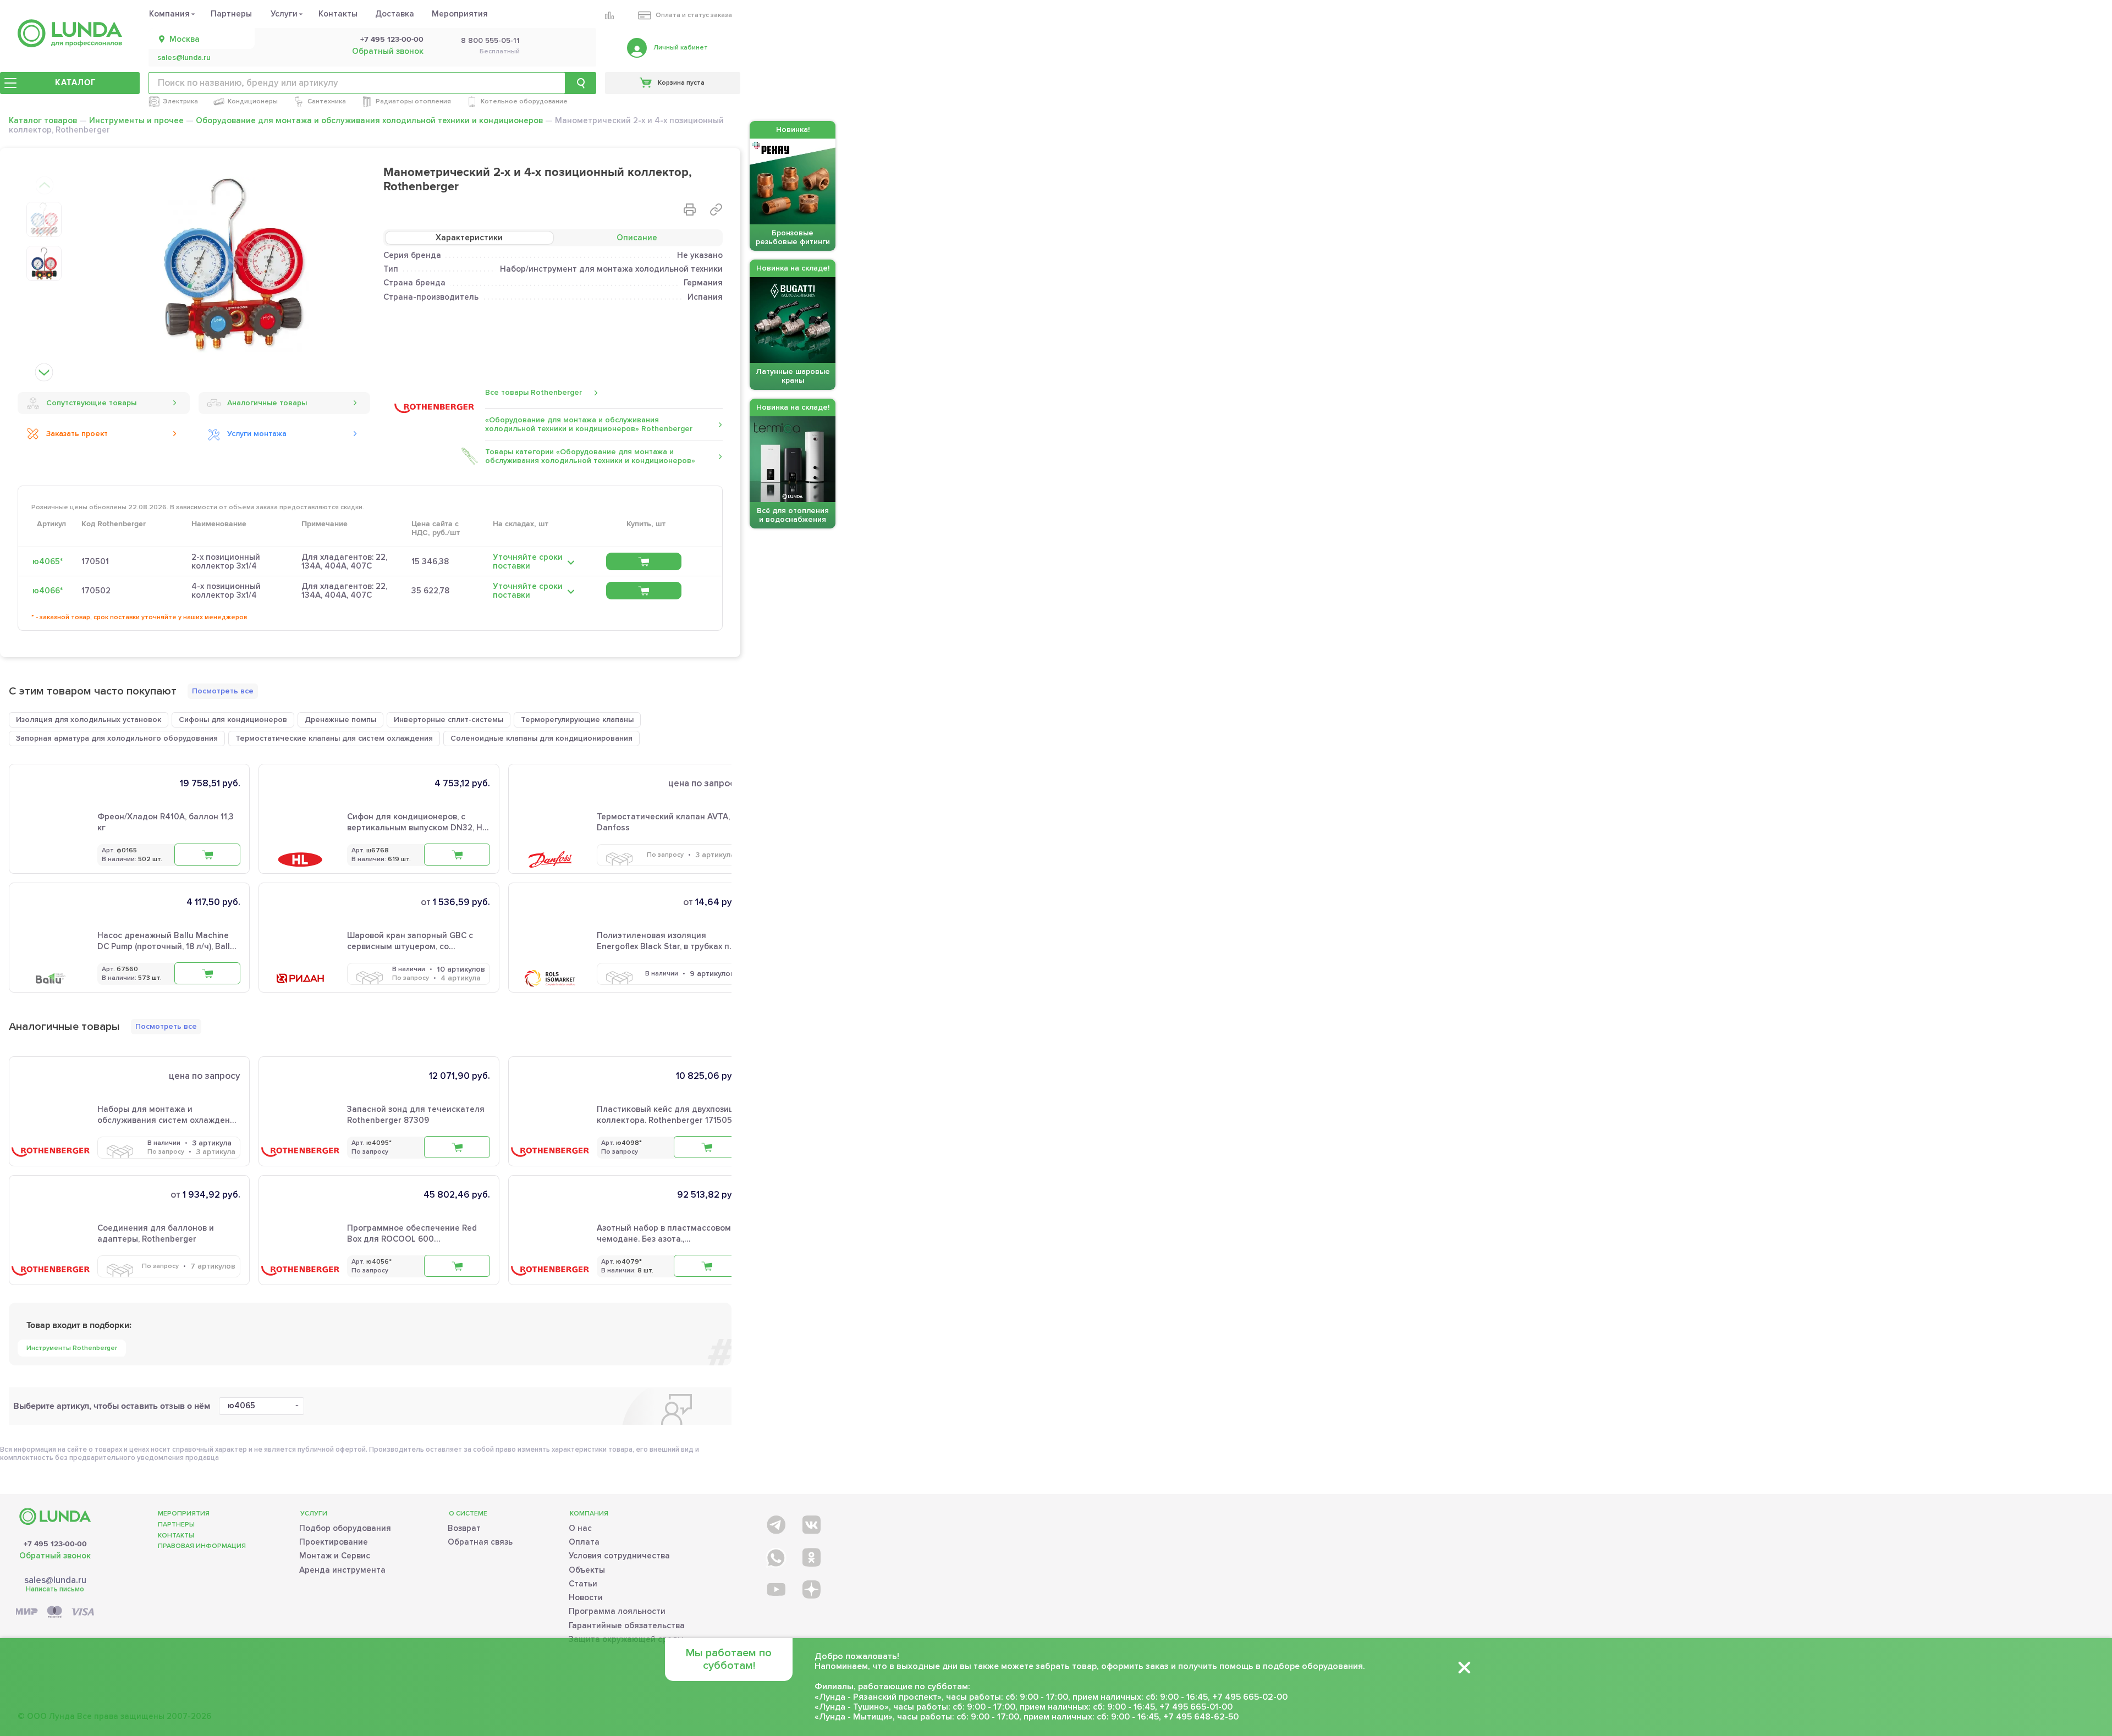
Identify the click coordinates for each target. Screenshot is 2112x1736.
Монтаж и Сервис (335, 1556)
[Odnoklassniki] (810, 1555)
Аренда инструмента (342, 1570)
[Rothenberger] (434, 409)
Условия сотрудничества (619, 1556)
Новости (586, 1597)
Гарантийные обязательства (627, 1625)
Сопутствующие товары (91, 403)
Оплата (584, 1542)
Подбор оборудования (345, 1528)
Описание (637, 238)
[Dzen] (810, 1589)
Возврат (464, 1528)
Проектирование (334, 1542)
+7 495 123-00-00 (392, 40)
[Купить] (644, 561)
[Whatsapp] (775, 1555)
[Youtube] (775, 1589)
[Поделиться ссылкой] (716, 210)
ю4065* (48, 561)
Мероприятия (460, 14)
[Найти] (581, 83)
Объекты (587, 1570)
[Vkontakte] (810, 1522)
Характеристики (469, 238)
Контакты (338, 14)
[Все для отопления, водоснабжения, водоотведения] (70, 33)
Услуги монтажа (257, 434)
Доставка (395, 14)
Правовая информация (202, 1546)
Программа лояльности (617, 1611)
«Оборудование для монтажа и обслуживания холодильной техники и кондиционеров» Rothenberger (589, 424)
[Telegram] (775, 1522)
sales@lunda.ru (184, 58)
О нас (580, 1528)
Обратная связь (480, 1542)
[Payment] (55, 1613)
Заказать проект (77, 434)
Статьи (583, 1584)
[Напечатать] (690, 210)
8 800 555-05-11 (490, 41)
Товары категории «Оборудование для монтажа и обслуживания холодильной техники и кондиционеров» (590, 456)
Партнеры (231, 14)
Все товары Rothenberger (533, 392)
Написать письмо (55, 1589)
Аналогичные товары (267, 403)
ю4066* (48, 591)
